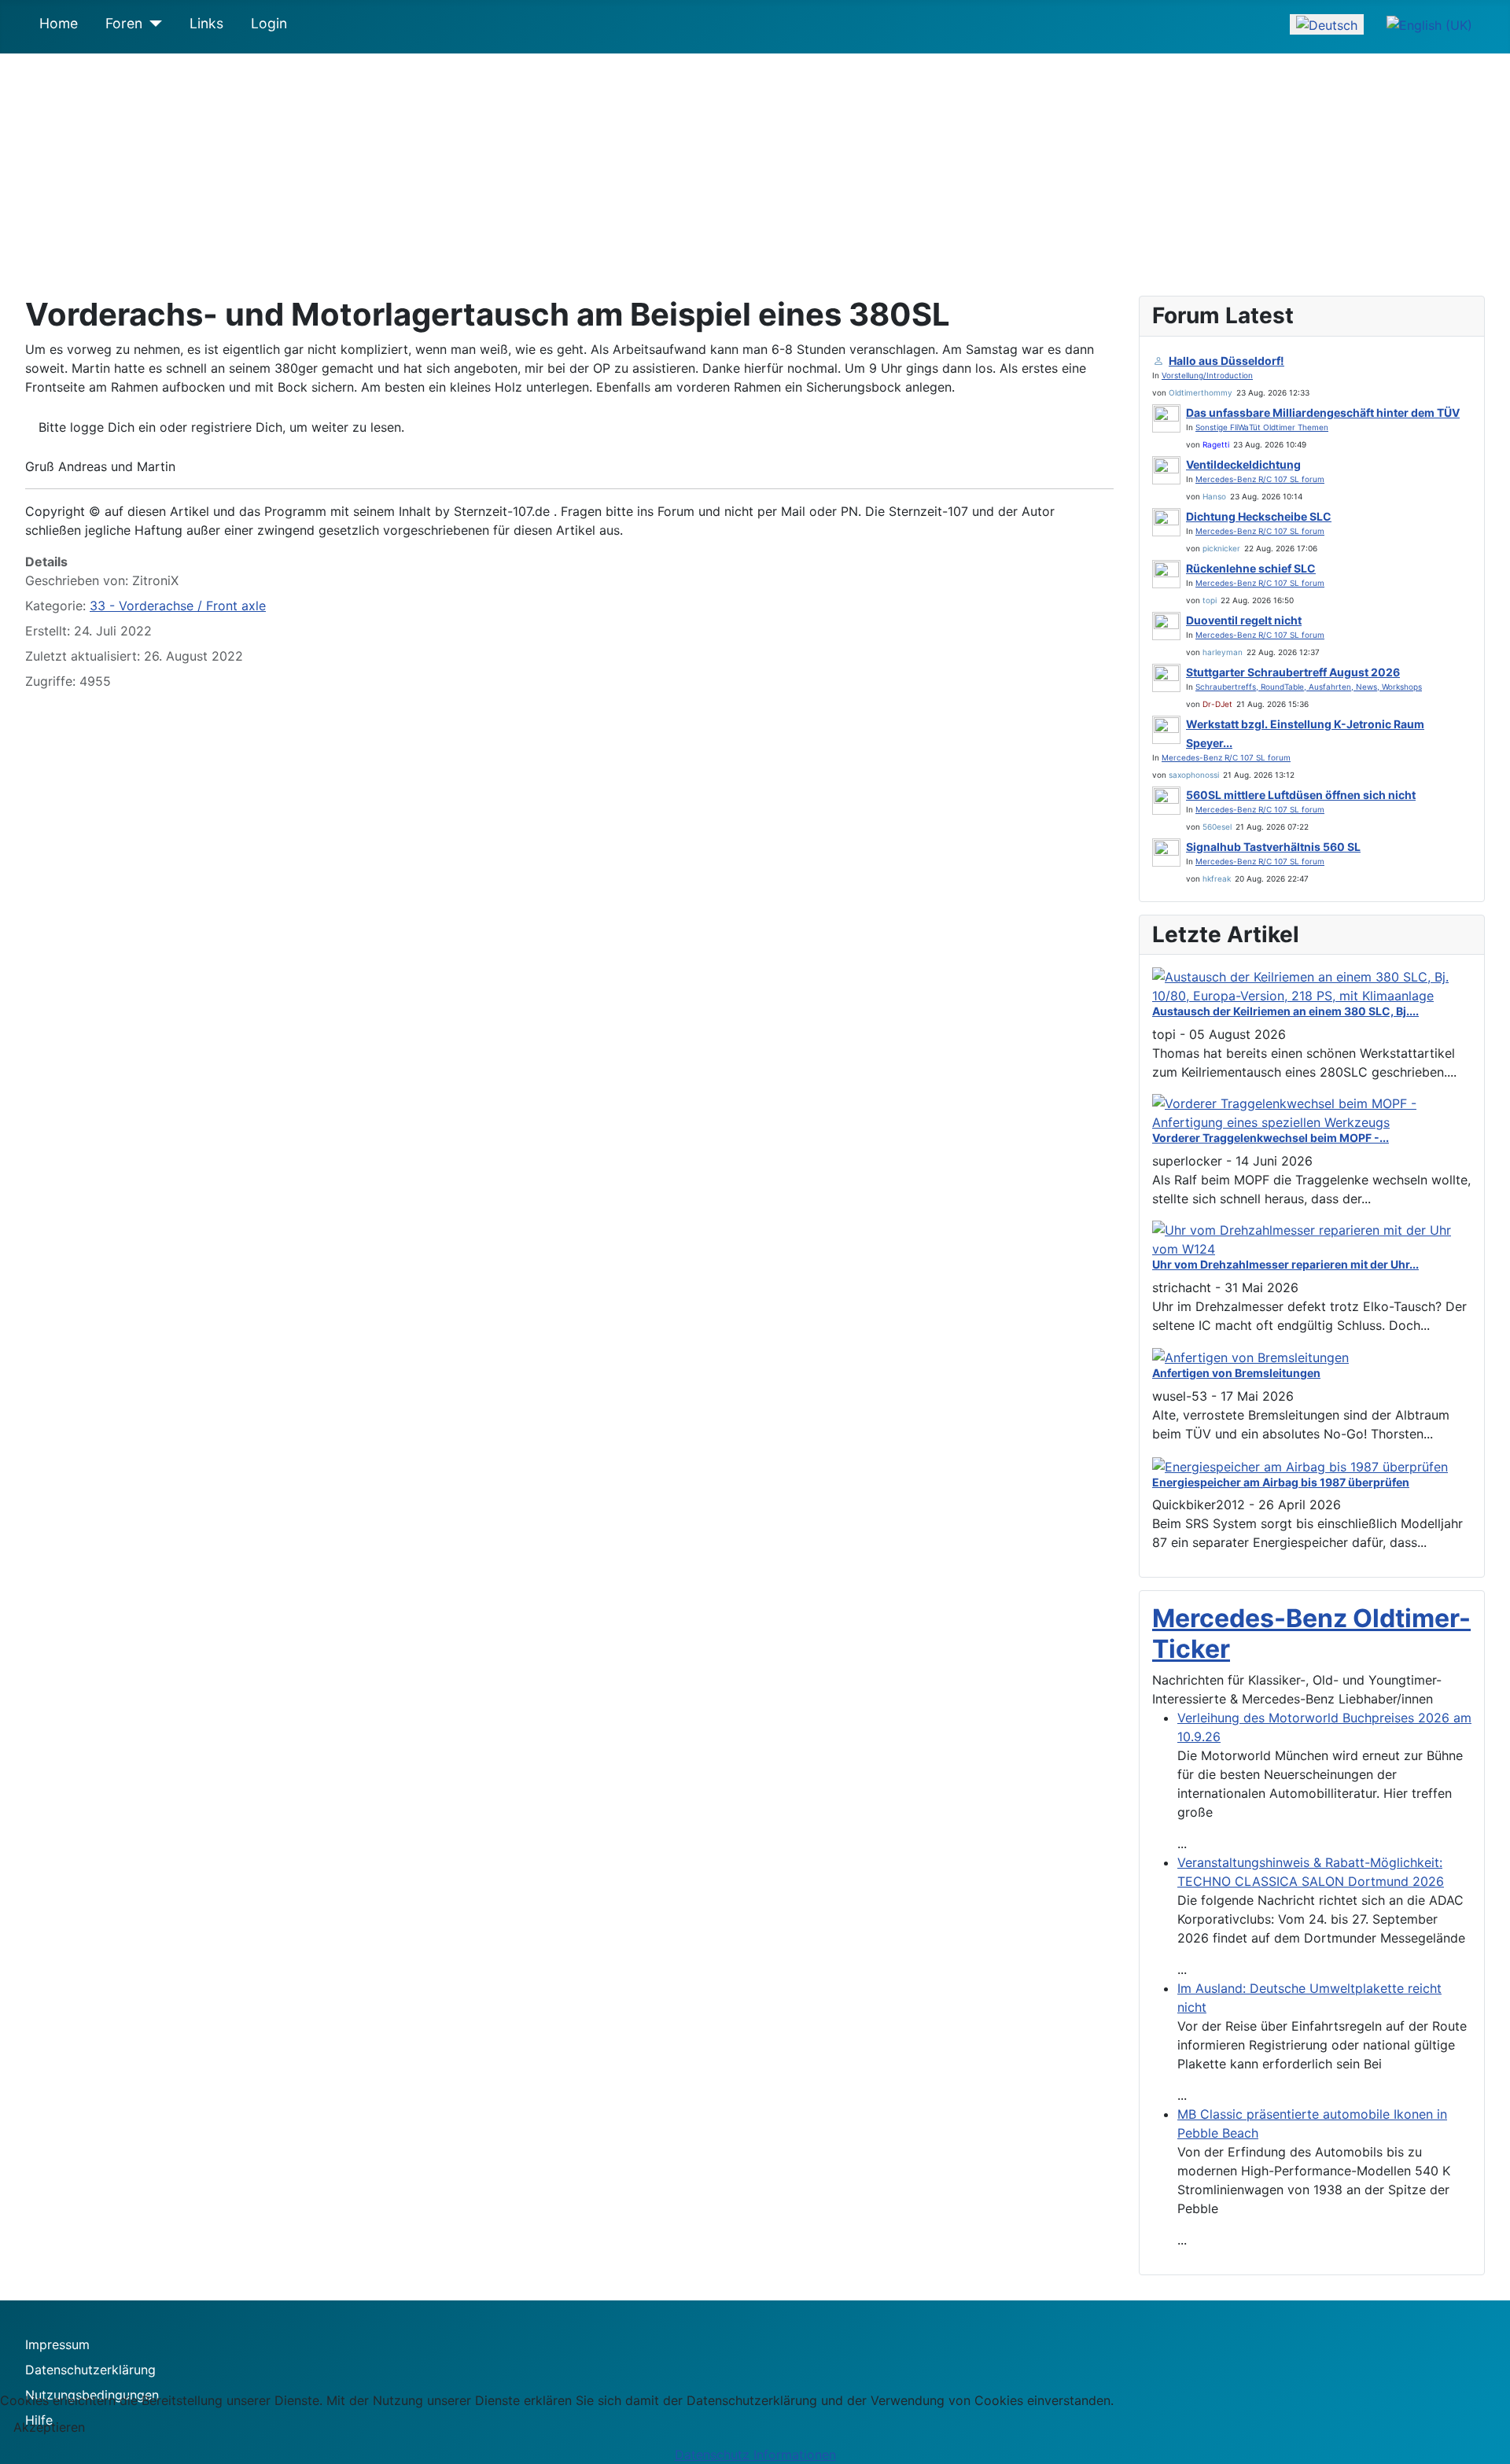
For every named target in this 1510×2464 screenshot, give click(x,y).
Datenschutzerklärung (90, 2370)
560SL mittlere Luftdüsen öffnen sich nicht (1301, 795)
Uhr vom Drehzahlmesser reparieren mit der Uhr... (1285, 1264)
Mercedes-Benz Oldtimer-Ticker (1311, 1633)
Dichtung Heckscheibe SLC (1259, 516)
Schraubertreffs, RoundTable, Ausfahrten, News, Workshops (1309, 687)
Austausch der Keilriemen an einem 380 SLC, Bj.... (1285, 1011)
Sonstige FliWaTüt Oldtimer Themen (1262, 427)
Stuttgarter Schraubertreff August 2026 (1293, 672)
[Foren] (152, 24)
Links (206, 23)
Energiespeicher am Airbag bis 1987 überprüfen (1281, 1482)
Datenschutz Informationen (755, 2455)
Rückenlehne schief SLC (1251, 568)
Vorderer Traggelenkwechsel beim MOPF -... (1271, 1138)
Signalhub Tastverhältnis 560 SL (1273, 847)
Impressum (57, 2344)
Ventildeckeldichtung (1243, 464)
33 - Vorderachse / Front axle (178, 606)
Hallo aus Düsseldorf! (1226, 361)
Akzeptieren (49, 2427)
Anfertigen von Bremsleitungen (1236, 1373)
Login (269, 23)
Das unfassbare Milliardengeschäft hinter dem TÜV (1323, 413)
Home (59, 23)
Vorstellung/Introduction (1207, 375)
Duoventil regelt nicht (1244, 620)
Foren (124, 23)
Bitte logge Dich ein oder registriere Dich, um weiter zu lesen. (221, 427)
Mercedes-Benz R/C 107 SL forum (1260, 479)
